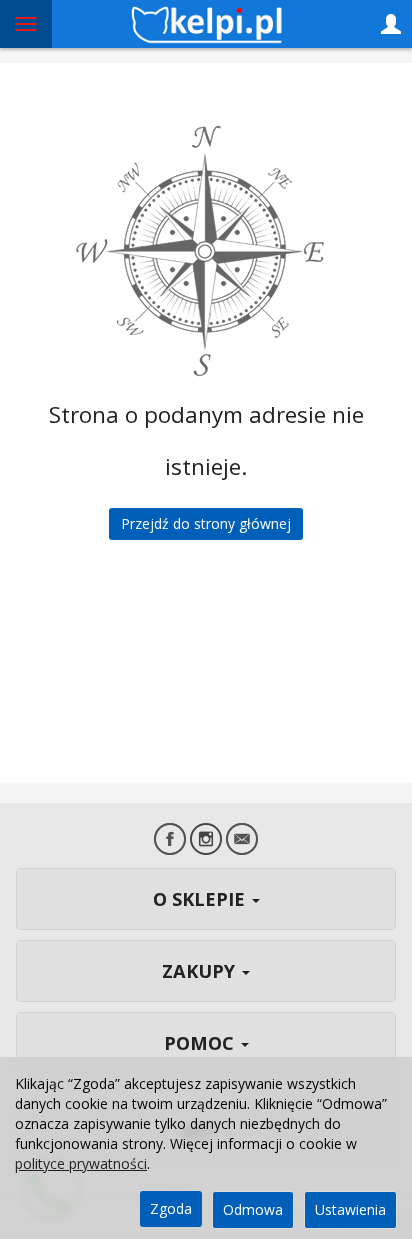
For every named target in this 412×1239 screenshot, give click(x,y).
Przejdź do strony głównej (206, 523)
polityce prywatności (81, 1163)
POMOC (201, 1043)
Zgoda (171, 1208)
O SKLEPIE (201, 899)
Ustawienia (350, 1209)
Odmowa (253, 1209)
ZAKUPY (201, 971)
